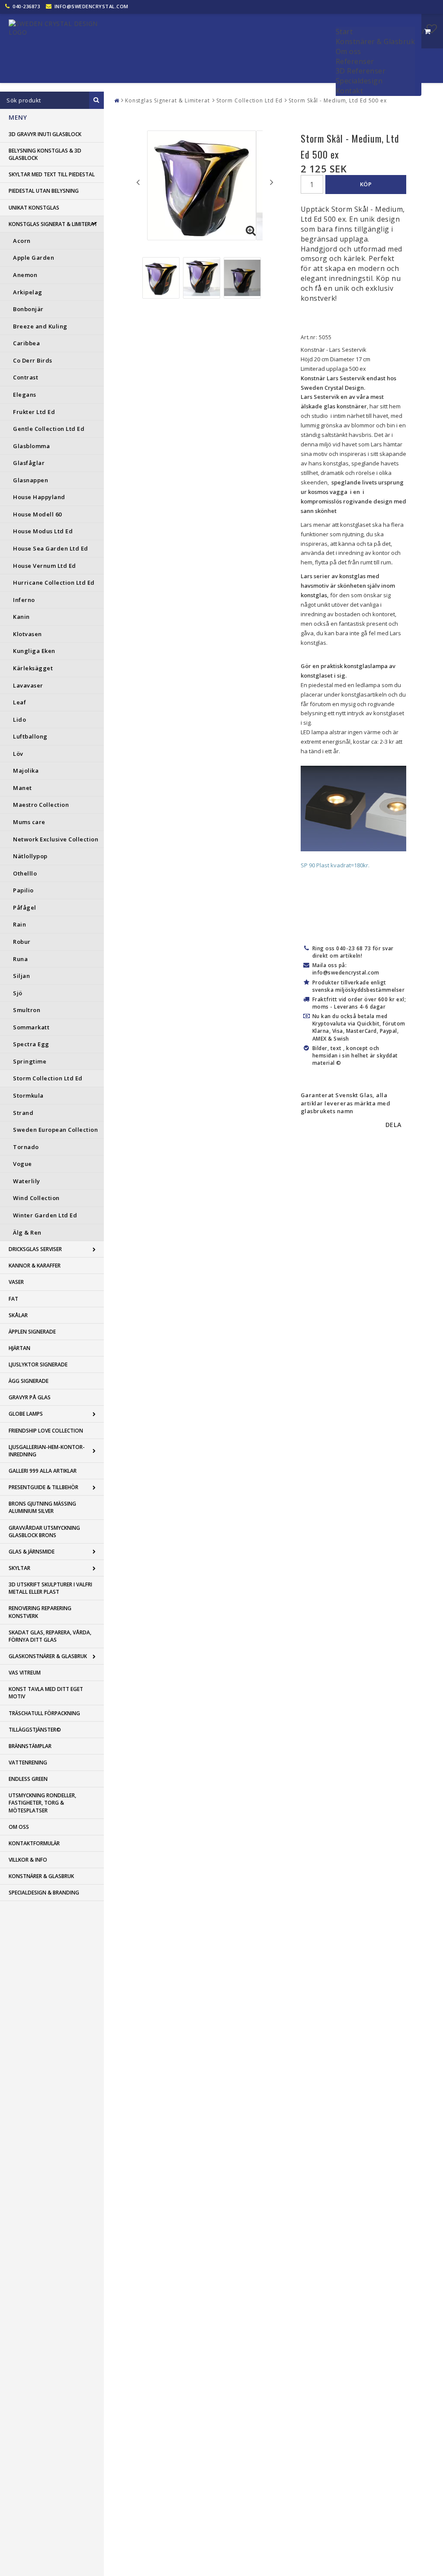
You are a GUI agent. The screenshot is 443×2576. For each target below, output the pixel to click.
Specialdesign (359, 81)
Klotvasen (27, 634)
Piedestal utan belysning (44, 191)
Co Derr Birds (33, 360)
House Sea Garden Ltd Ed (51, 548)
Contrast (26, 377)
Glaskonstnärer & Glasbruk (48, 1656)
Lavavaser (28, 685)
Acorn (22, 241)
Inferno (24, 600)
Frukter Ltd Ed (34, 412)
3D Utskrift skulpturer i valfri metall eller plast (50, 1588)
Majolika (26, 771)
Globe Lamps (26, 1414)
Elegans (25, 395)
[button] (432, 29)
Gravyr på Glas (30, 1397)
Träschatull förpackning (44, 1713)
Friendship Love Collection (46, 1431)
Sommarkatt (31, 1027)
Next (272, 182)
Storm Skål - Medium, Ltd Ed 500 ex (338, 100)
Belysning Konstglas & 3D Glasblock (45, 154)
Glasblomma (31, 446)
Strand (23, 1113)
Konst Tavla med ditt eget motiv (46, 1693)
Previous (138, 182)
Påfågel (25, 907)
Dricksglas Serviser (35, 1249)
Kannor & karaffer (35, 1266)
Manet (22, 788)
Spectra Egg (31, 1044)
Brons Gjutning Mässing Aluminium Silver (42, 1507)
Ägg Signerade (29, 1381)
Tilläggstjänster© (35, 1730)
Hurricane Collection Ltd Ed (54, 583)
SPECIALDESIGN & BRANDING (44, 1893)
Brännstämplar (30, 1746)
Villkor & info (28, 1860)
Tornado (26, 1147)
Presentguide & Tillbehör (43, 1487)
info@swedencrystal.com (91, 6)
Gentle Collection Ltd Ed (49, 429)
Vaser (16, 1282)
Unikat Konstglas (34, 208)
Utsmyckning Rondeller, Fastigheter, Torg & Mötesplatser (42, 1803)
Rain (19, 924)
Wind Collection (36, 1198)
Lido (19, 720)
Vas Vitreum (25, 1673)
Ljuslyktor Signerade (38, 1364)
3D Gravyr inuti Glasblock (45, 134)
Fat (13, 1299)
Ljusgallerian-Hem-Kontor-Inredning (47, 1451)
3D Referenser (361, 71)
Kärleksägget (33, 668)
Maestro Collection (41, 805)
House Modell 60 (37, 514)
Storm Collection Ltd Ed (48, 1078)
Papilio (23, 890)
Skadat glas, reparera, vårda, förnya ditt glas (50, 1636)
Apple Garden (34, 258)
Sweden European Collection (55, 1130)
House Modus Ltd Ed (43, 531)
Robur (22, 942)
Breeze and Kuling (40, 326)
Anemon (25, 275)
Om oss (348, 51)
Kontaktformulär (34, 1843)
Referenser (355, 61)
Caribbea (26, 343)
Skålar (18, 1315)
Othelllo (25, 873)
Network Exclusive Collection (56, 839)
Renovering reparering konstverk (40, 1612)
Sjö (18, 993)
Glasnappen (30, 480)
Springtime (30, 1061)
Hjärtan (19, 1348)
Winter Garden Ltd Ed (45, 1215)
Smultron (27, 1010)
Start (344, 32)
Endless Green (28, 1779)
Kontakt (350, 91)
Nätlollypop (30, 856)
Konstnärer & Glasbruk (376, 41)
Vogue (22, 1164)
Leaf (19, 702)
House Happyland (39, 497)
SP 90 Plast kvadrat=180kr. (335, 865)
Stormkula (28, 1095)
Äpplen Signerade (32, 1332)
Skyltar (19, 1568)
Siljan (21, 976)
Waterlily (27, 1181)
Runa (20, 959)
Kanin (21, 617)
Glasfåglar (29, 463)
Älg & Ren (27, 1232)
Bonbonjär (28, 309)
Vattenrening (28, 1762)
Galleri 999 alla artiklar (43, 1471)
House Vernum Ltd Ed (45, 566)
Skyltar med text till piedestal (52, 174)
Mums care (29, 822)
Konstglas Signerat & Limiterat (53, 224)
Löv (18, 754)
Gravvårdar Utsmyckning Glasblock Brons (44, 1532)
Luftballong (30, 736)
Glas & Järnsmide (32, 1552)
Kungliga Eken (34, 651)
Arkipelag (28, 292)
